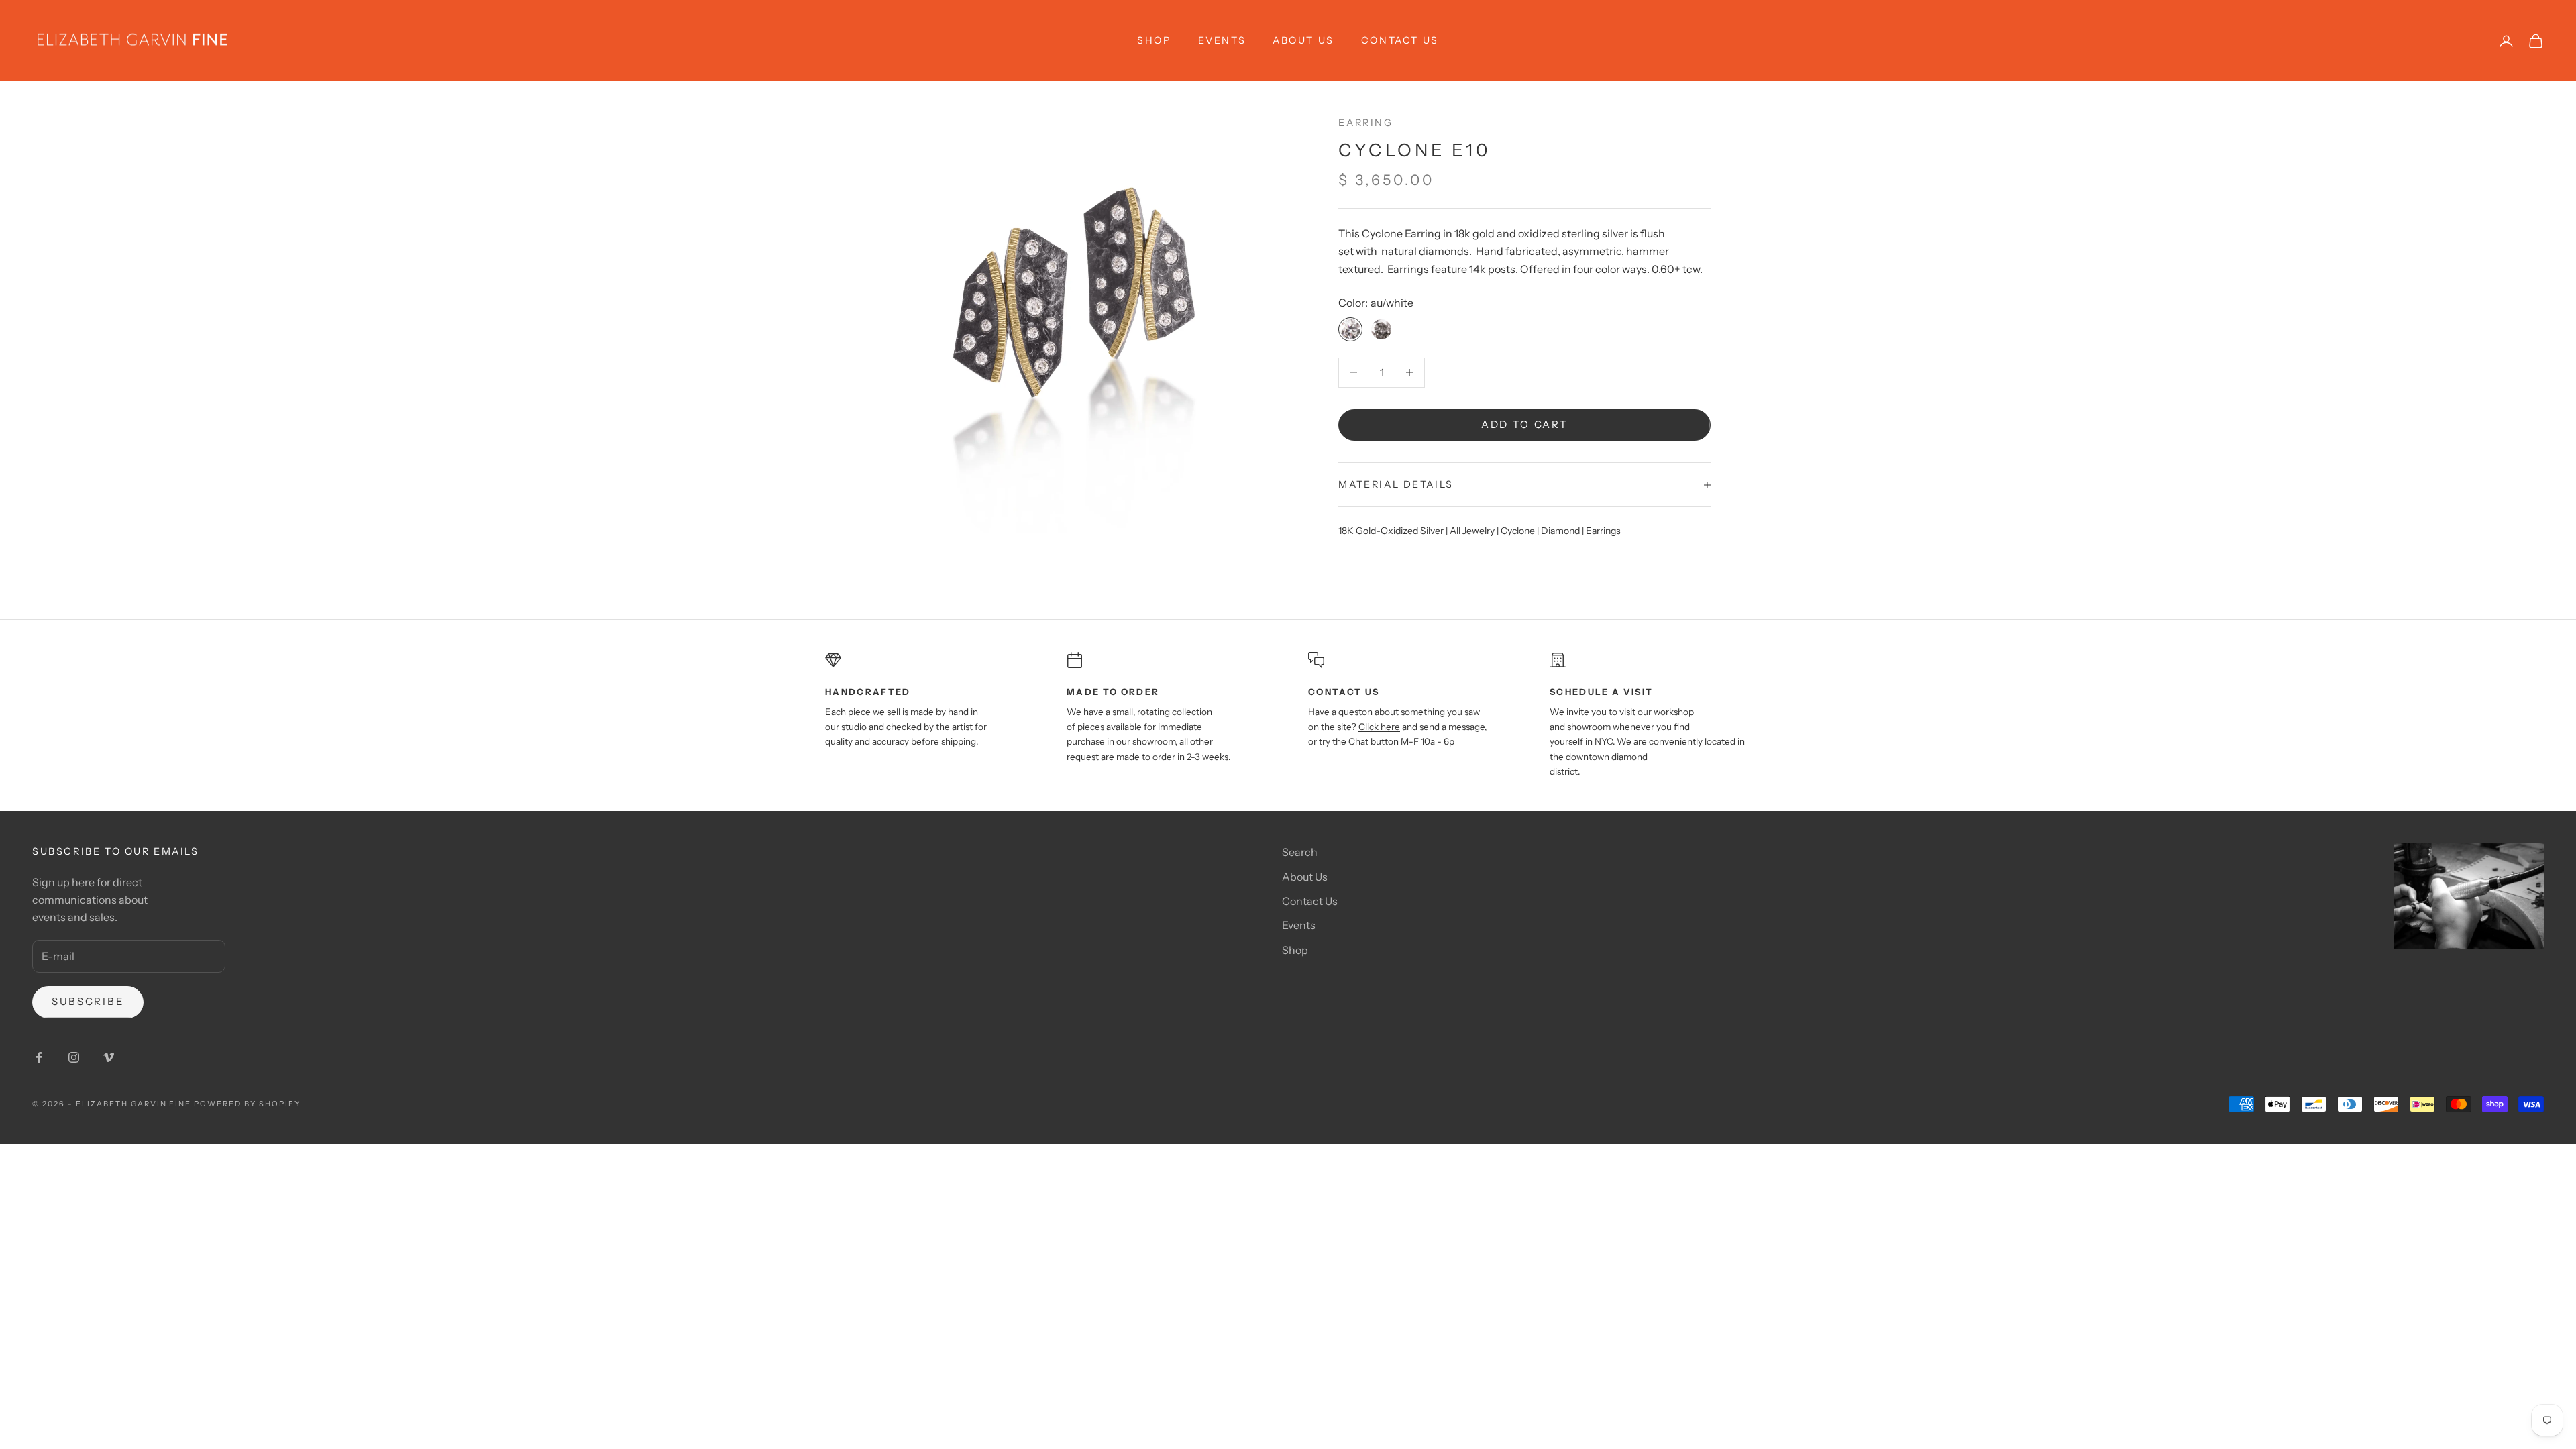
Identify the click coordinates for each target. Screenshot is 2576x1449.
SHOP (1154, 40)
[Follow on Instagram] (74, 1057)
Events (1222, 40)
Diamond (1560, 531)
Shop (1295, 950)
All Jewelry (1472, 531)
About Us (1303, 40)
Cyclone (1518, 531)
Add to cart (1525, 424)
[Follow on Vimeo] (109, 1057)
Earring (1365, 123)
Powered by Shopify (247, 1104)
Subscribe (88, 1001)
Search (1300, 852)
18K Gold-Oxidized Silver (1391, 531)
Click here (1379, 727)
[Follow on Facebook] (39, 1057)
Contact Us (1400, 40)
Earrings (1603, 531)
